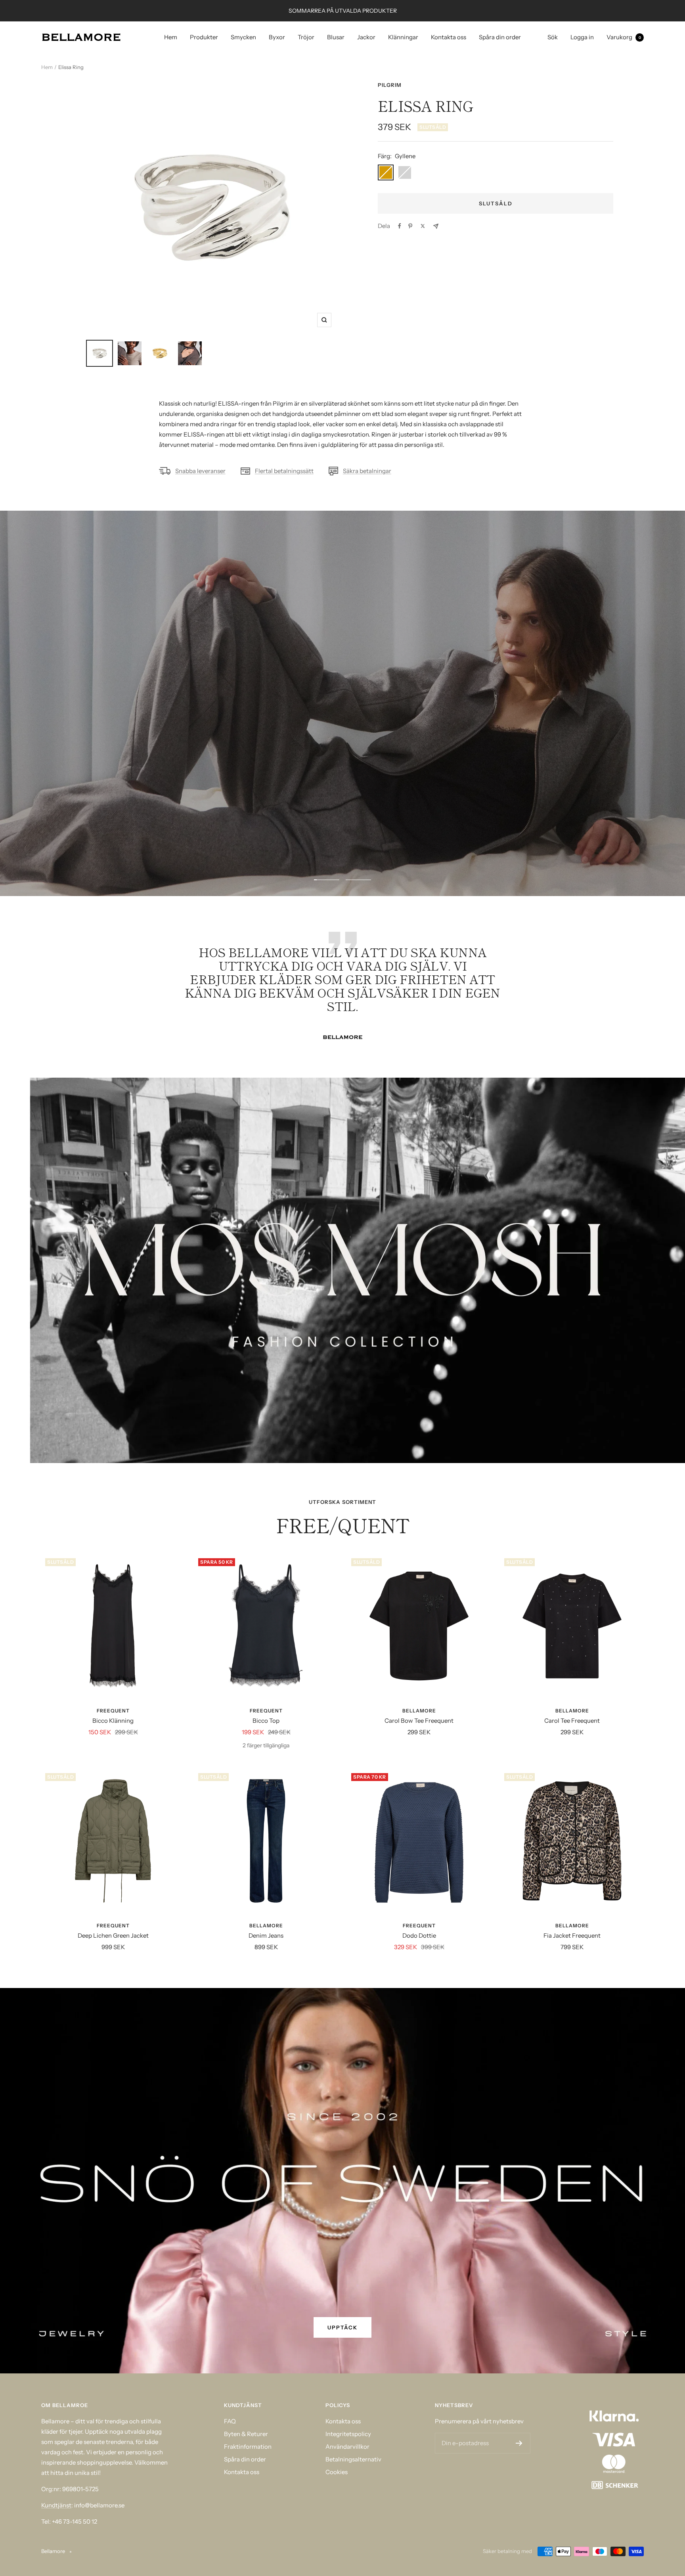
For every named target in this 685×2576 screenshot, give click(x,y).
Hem (171, 37)
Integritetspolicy (348, 2434)
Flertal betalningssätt (284, 471)
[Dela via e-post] (436, 226)
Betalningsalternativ (353, 2459)
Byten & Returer (246, 2434)
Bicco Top (266, 1721)
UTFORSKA (342, 734)
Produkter (204, 37)
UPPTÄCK (342, 2327)
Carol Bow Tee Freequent (419, 1721)
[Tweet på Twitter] (423, 226)
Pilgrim (390, 85)
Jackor (366, 37)
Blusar (336, 37)
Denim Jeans (266, 1935)
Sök (553, 37)
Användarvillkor (347, 2447)
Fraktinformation (248, 2447)
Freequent (113, 1711)
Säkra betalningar (367, 471)
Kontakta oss (449, 37)
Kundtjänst (56, 2505)
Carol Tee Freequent (572, 1721)
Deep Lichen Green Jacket (113, 1935)
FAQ (230, 2421)
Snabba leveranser (200, 471)
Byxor (277, 37)
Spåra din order (500, 37)
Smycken (243, 37)
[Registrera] (519, 2443)
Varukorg (624, 37)
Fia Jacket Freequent (572, 1935)
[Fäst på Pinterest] (410, 226)
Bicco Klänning (113, 1721)
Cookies (337, 2472)
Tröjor (306, 37)
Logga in (582, 37)
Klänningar (403, 37)
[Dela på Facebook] (400, 226)
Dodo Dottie (419, 1935)
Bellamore (419, 1711)
